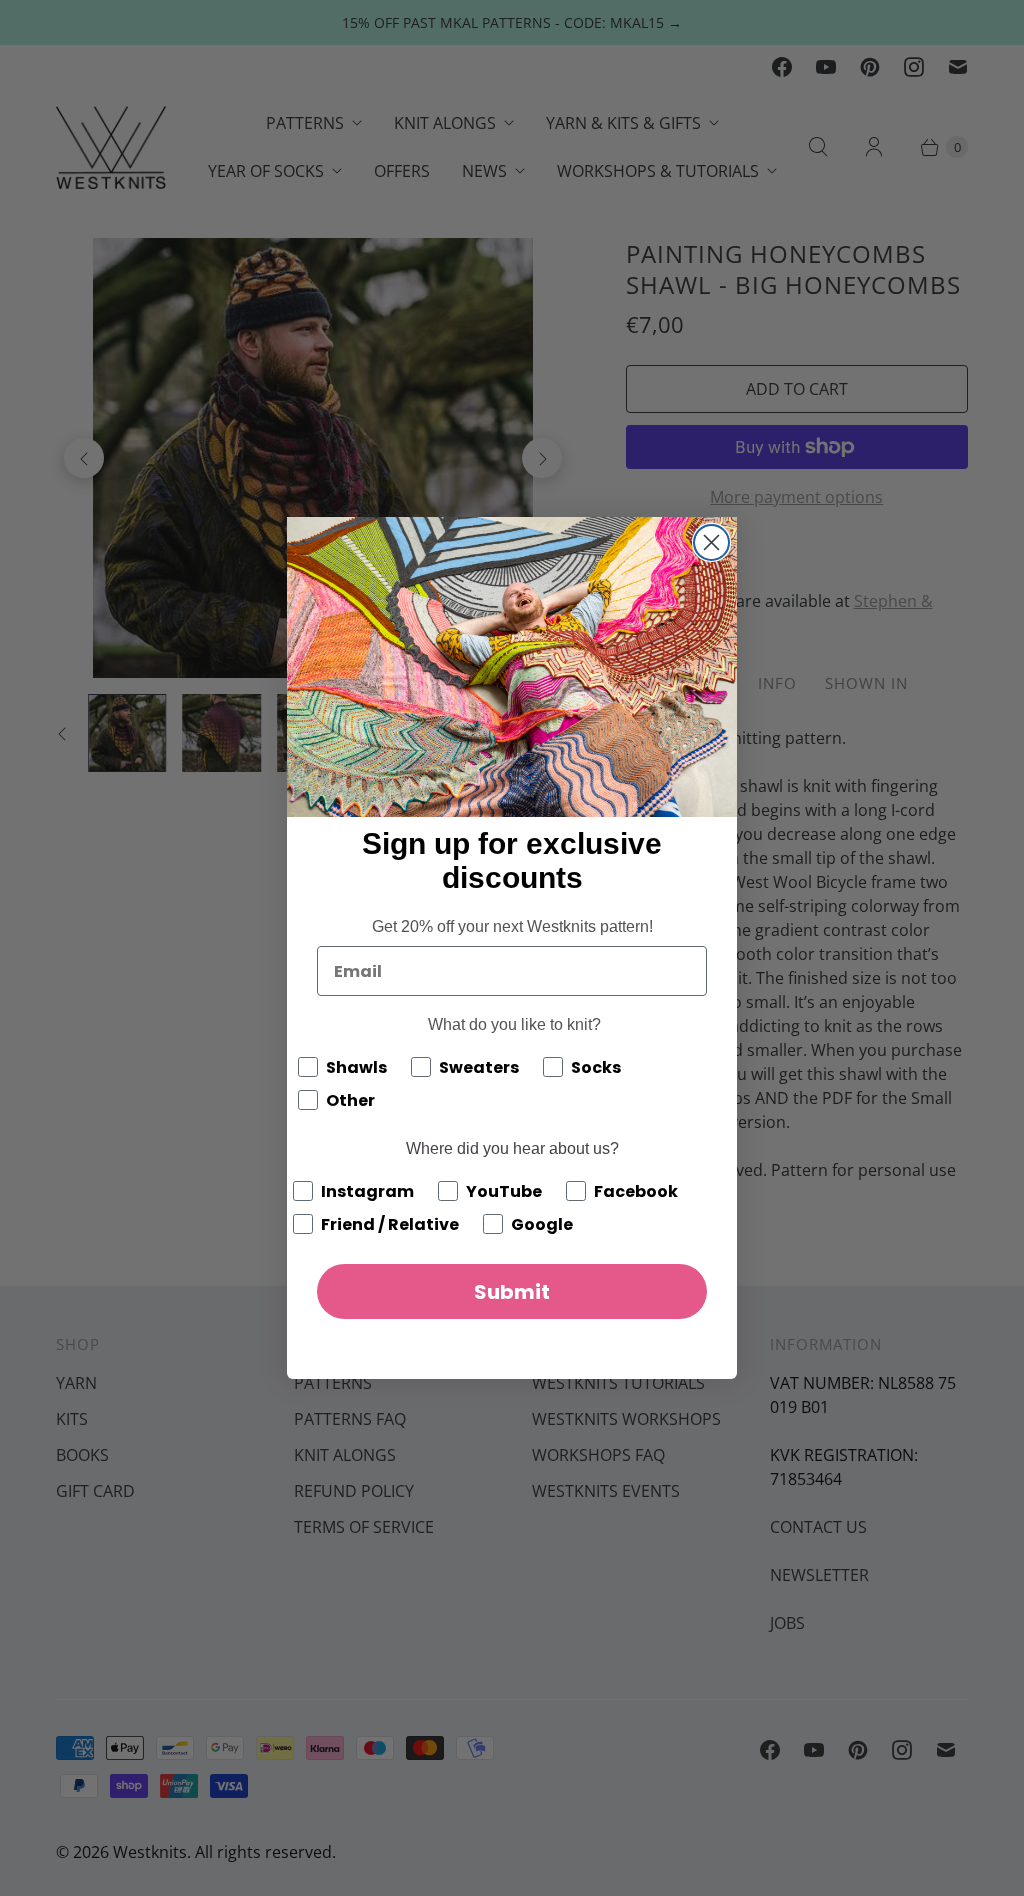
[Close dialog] (711, 542)
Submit (512, 1292)
